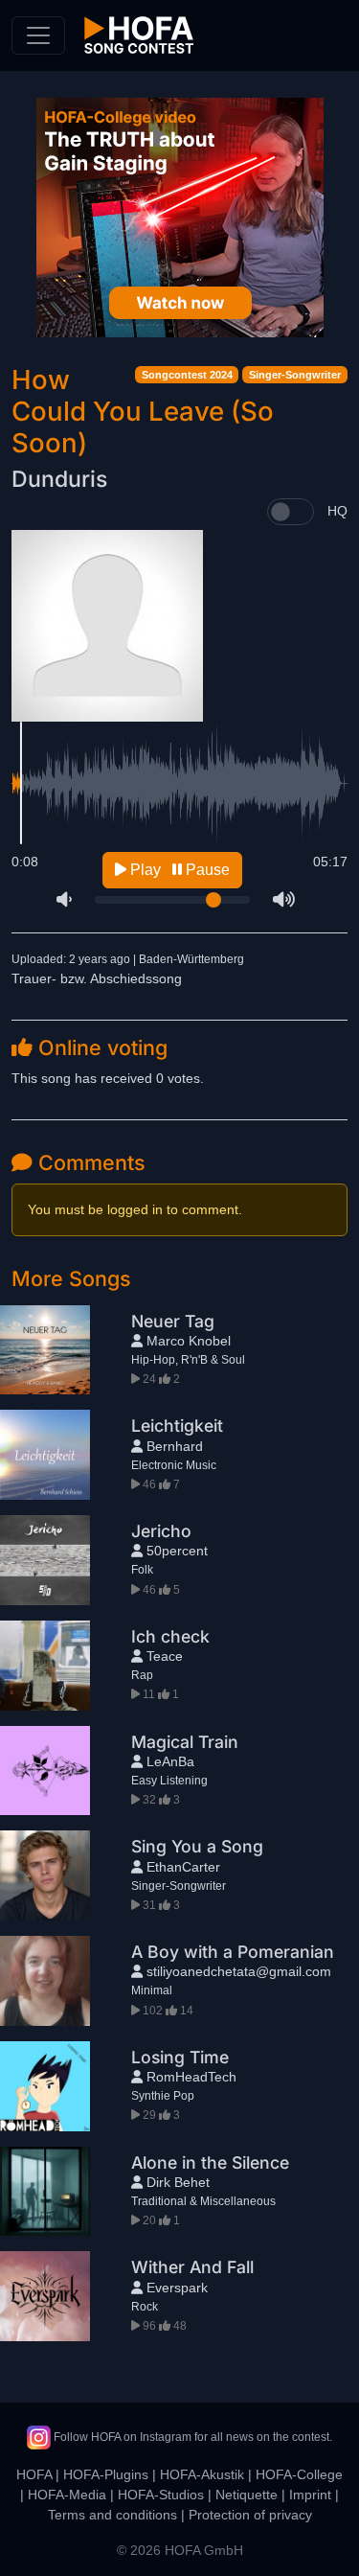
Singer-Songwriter (295, 375)
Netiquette (247, 2495)
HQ (337, 511)
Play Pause (178, 870)
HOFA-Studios (161, 2495)
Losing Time (180, 2057)
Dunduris (59, 479)
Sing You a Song (197, 1846)
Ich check (170, 1636)
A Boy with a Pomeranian (233, 1952)
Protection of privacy (250, 2515)
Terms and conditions (112, 2515)
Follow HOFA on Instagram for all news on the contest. (191, 2437)
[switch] (291, 512)
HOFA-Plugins (106, 2474)
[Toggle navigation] (38, 35)
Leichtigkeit (177, 1426)
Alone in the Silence (210, 2162)
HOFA (34, 2474)
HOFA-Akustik (202, 2474)
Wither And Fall (192, 2267)
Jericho (161, 1531)
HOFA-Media (67, 2495)
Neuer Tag (173, 1321)
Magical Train (185, 1742)
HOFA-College (299, 2474)
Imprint (310, 2495)
